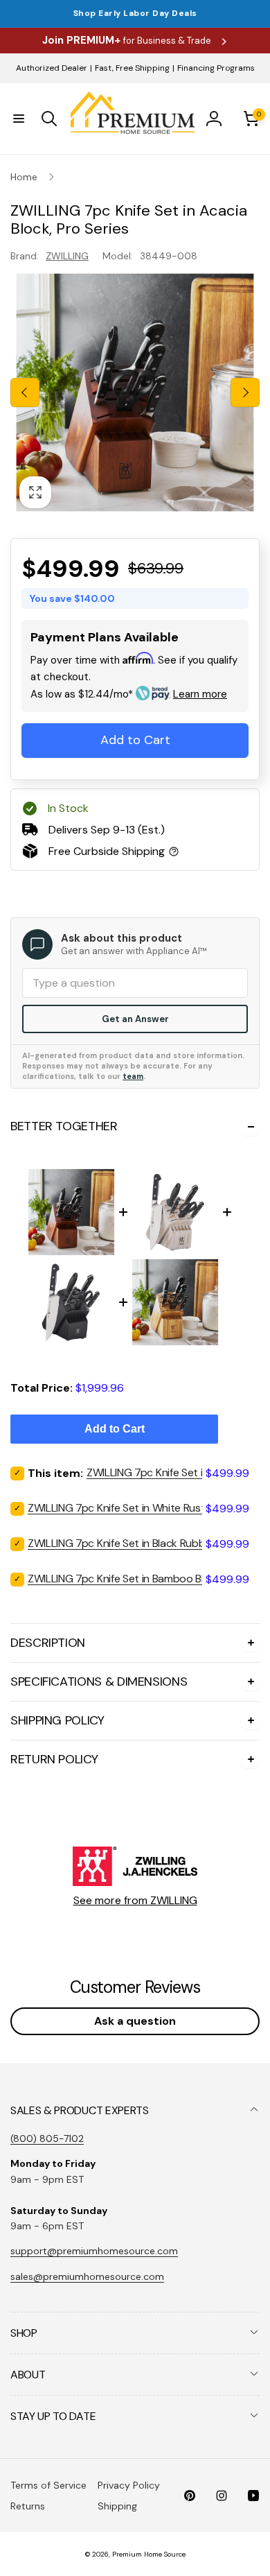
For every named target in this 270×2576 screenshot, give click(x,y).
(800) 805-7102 (47, 2138)
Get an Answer (135, 1019)
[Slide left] (25, 392)
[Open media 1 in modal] (135, 392)
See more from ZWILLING (135, 1900)
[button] (19, 119)
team (133, 1076)
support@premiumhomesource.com (94, 2251)
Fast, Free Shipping (132, 68)
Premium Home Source (149, 2554)
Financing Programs (216, 68)
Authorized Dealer (52, 68)
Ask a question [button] (135, 2021)
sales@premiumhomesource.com (87, 2276)
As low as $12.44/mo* (129, 694)
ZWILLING (67, 256)
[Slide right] (245, 392)
